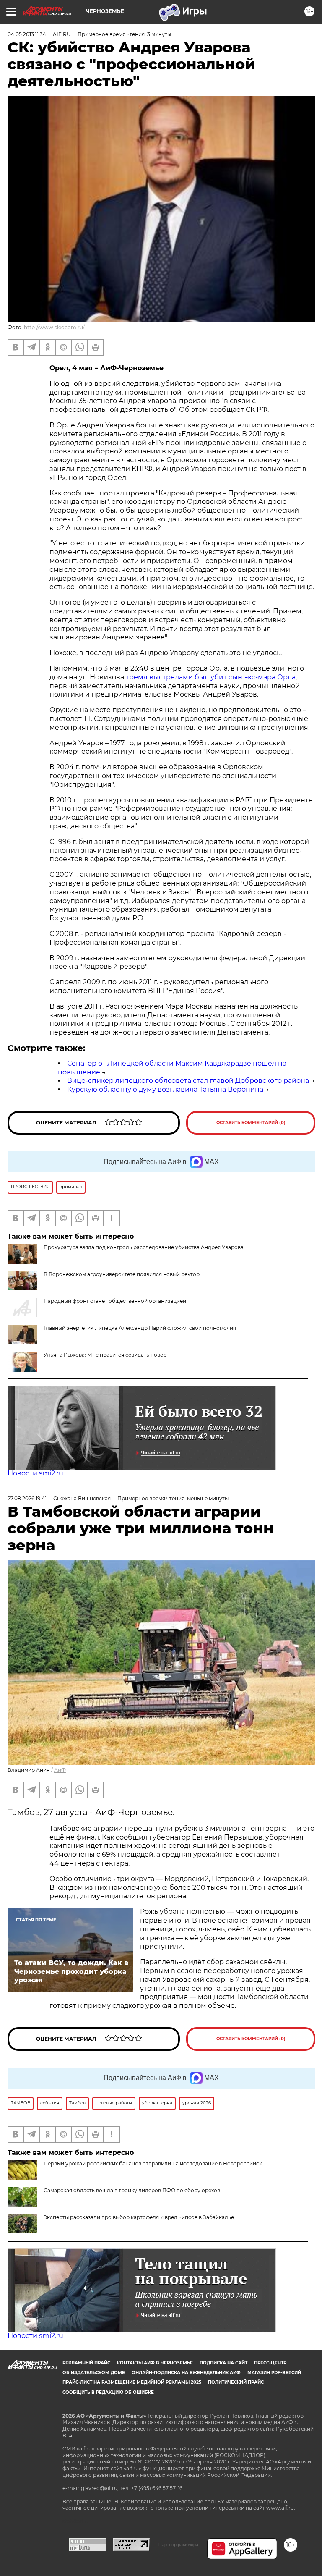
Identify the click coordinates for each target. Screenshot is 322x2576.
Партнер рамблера (178, 2545)
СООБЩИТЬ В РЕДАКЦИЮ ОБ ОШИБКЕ (108, 2392)
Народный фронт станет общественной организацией (115, 1301)
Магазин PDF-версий (274, 2373)
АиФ (60, 1770)
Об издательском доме (94, 2373)
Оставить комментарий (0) (251, 1123)
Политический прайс (236, 2382)
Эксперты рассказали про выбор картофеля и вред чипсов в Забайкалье (139, 2217)
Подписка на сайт (223, 2363)
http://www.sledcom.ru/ (54, 327)
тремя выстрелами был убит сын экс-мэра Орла (211, 677)
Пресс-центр (270, 2363)
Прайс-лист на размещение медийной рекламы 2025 (132, 2382)
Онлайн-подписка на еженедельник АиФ (186, 2373)
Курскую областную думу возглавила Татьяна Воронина (165, 1089)
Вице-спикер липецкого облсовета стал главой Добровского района (188, 1081)
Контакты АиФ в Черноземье (155, 2363)
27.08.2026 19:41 (27, 1498)
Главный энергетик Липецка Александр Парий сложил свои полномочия (140, 1328)
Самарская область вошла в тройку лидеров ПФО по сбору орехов (132, 2190)
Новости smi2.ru (35, 1473)
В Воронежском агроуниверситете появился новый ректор (122, 1274)
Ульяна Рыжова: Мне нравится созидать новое (105, 1355)
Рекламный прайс (86, 2363)
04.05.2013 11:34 (27, 34)
